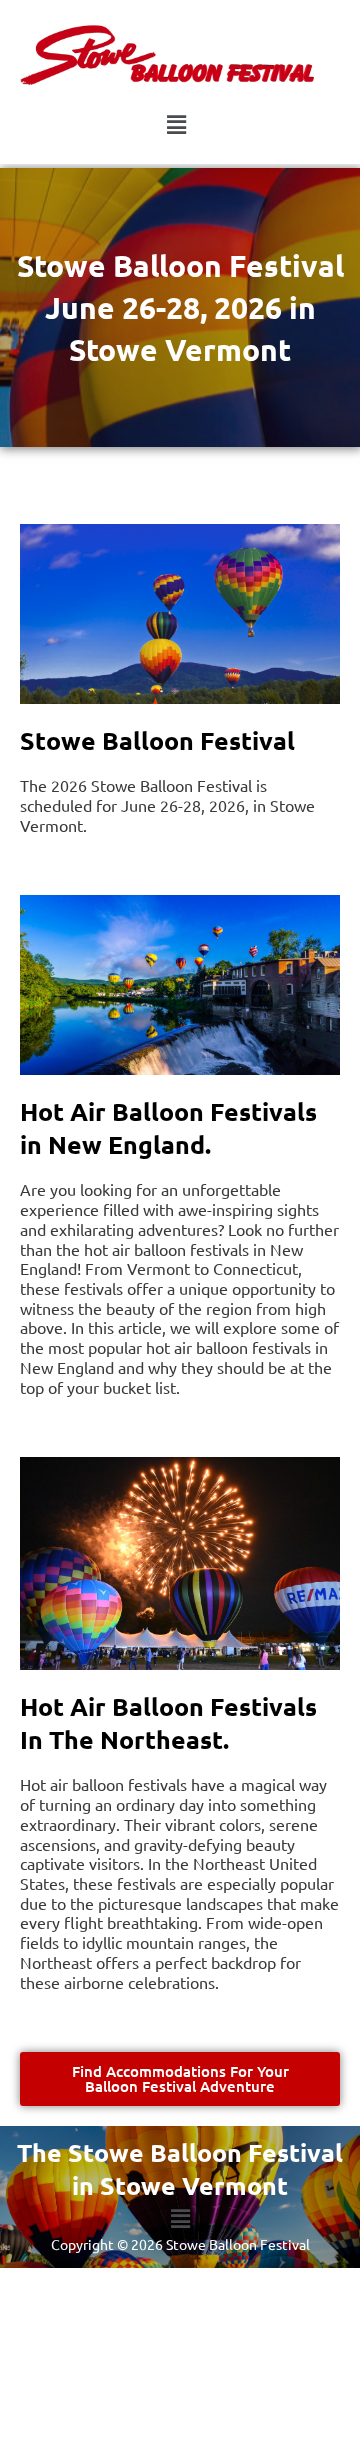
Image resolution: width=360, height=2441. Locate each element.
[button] (177, 125)
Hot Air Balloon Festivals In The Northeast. (168, 1722)
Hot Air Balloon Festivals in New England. (168, 1127)
